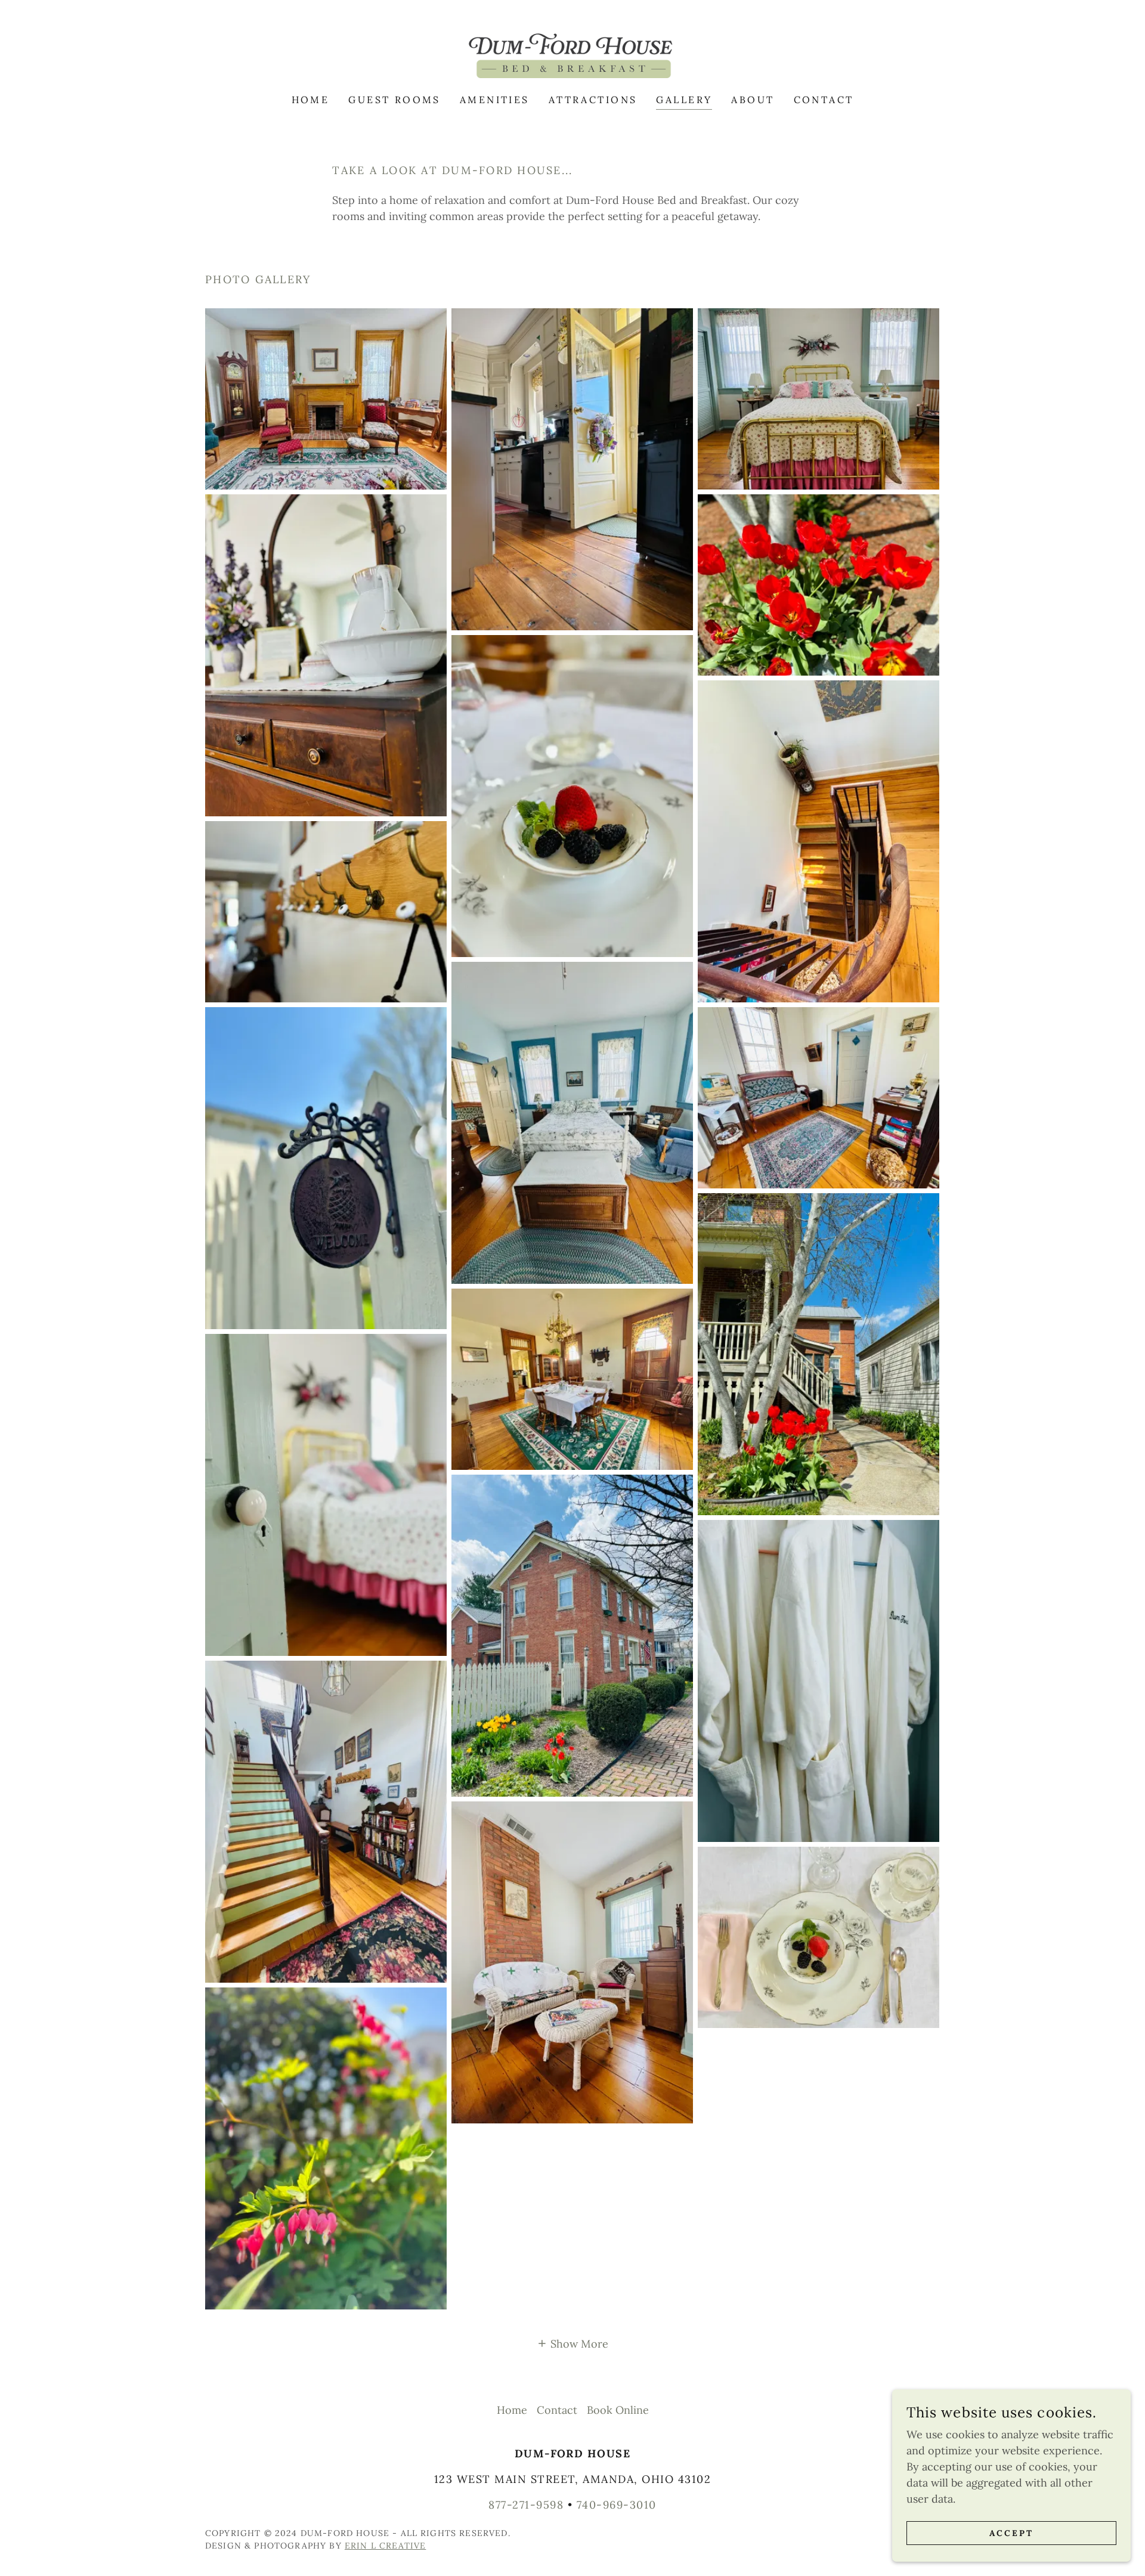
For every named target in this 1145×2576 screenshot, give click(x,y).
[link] (572, 55)
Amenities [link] (495, 100)
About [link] (753, 100)
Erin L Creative (385, 2546)
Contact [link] (824, 100)
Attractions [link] (593, 100)
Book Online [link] (618, 2410)
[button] (572, 2343)
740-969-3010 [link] (617, 2505)
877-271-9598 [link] (526, 2505)
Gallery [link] (684, 100)
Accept (1011, 2533)
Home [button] (512, 2410)
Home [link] (311, 100)
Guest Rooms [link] (394, 100)
